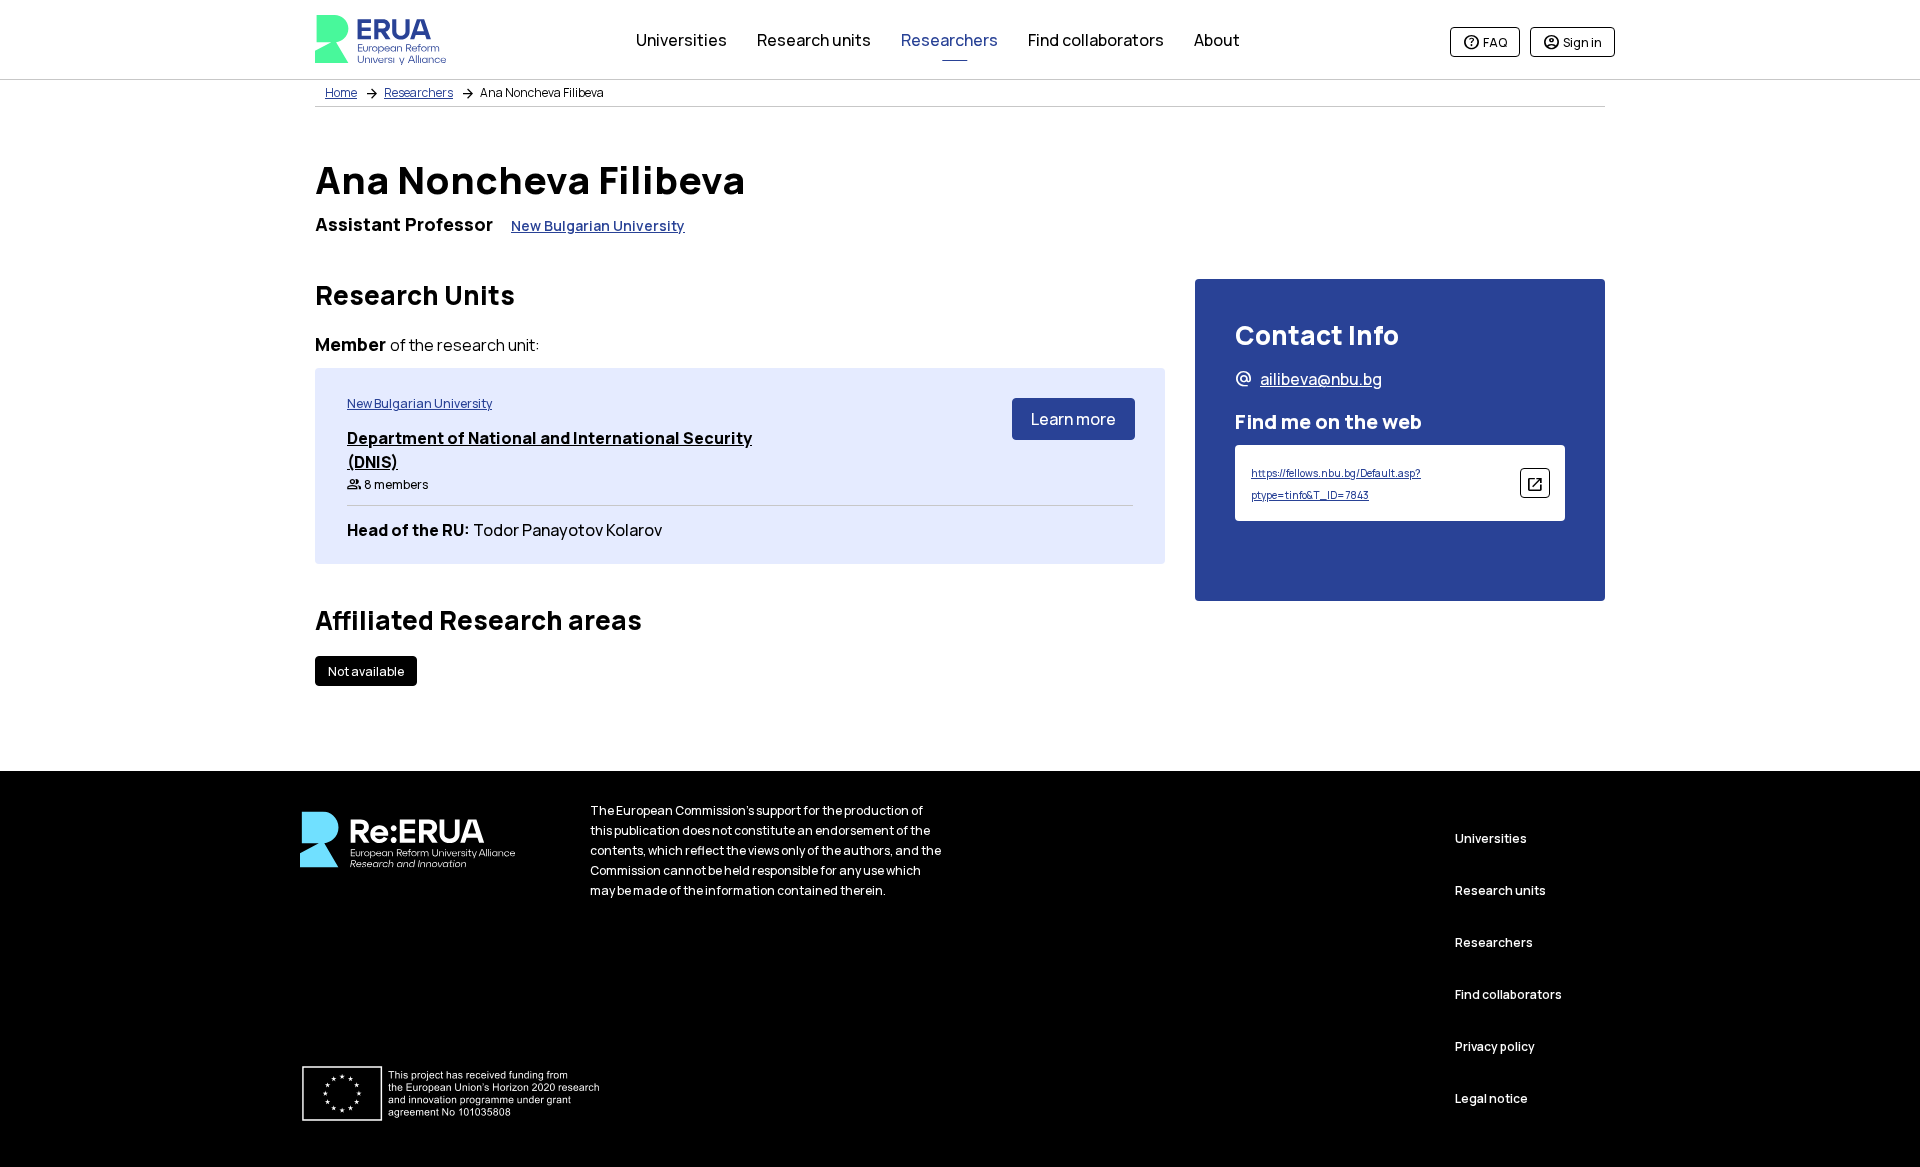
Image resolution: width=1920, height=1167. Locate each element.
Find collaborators (1508, 994)
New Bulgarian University (598, 225)
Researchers (418, 92)
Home (341, 92)
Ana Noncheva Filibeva (542, 92)
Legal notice (1491, 1098)
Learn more (1073, 419)
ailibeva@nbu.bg (1308, 379)
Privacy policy (1495, 1046)
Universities (1491, 838)
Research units (1500, 890)
